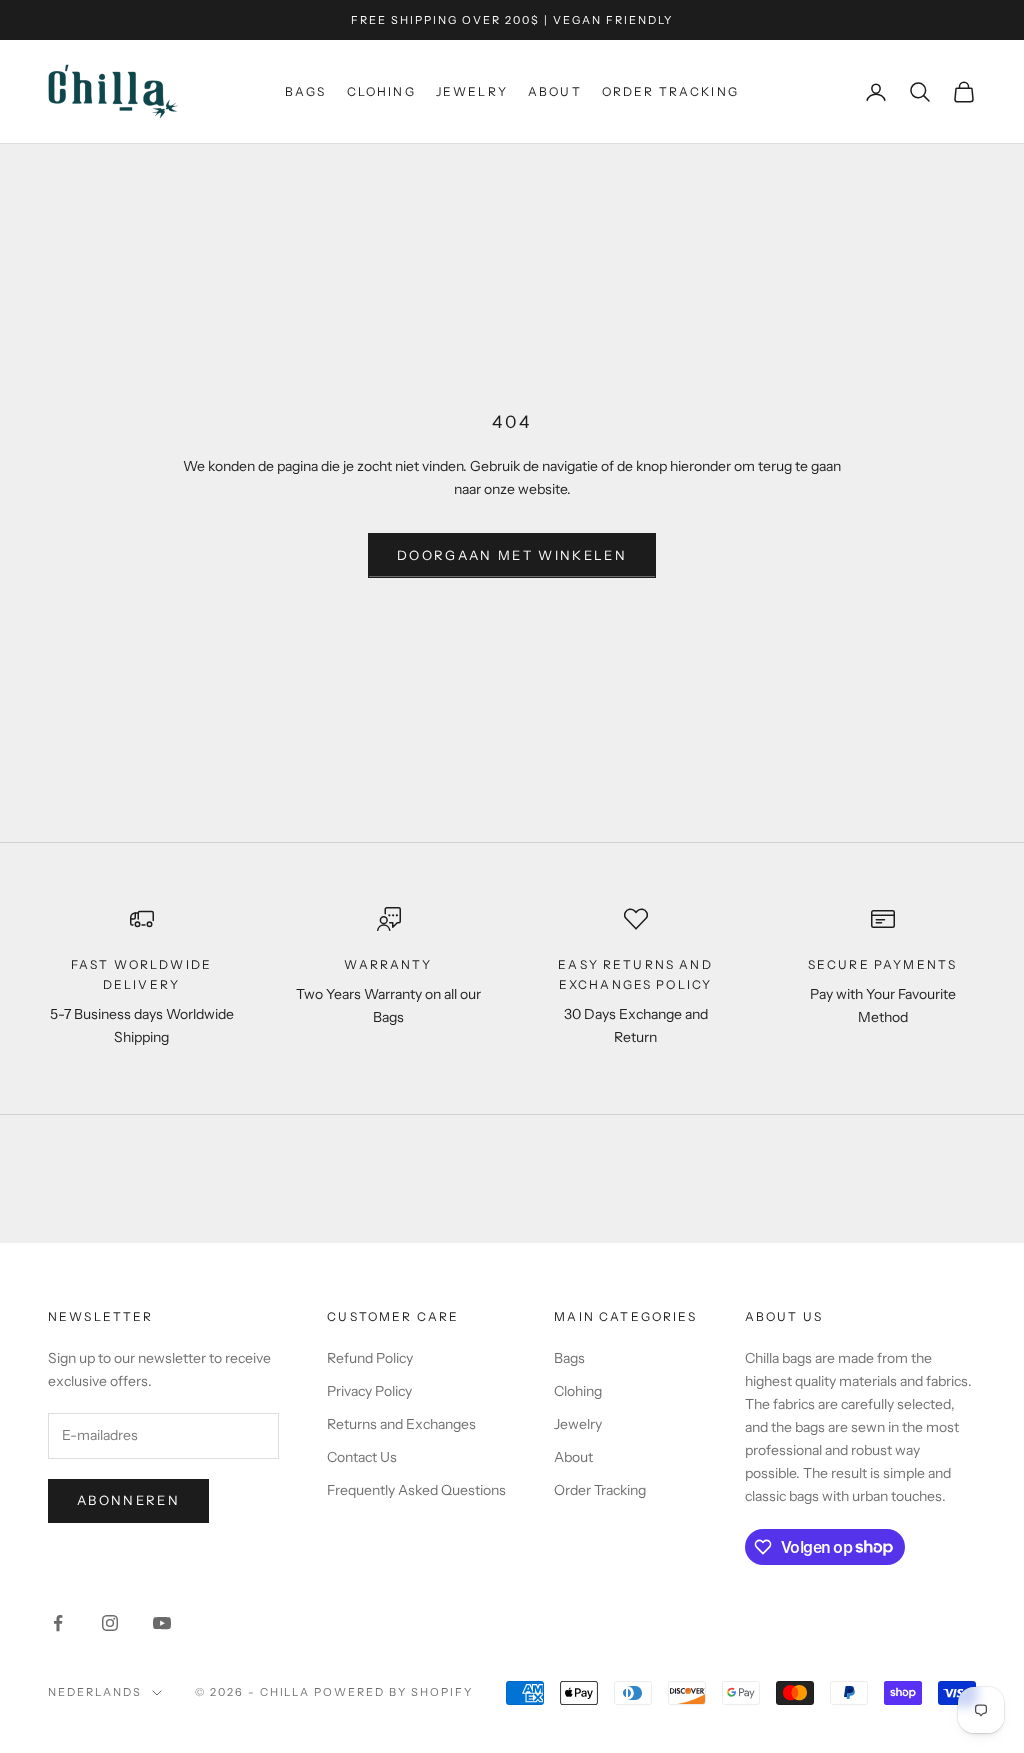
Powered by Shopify (393, 1692)
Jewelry (472, 91)
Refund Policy (370, 1358)
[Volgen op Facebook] (58, 1623)
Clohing (381, 91)
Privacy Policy (369, 1391)
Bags (306, 91)
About (555, 91)
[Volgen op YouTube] (162, 1623)
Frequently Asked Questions (416, 1490)
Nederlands (95, 1692)
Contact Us (362, 1457)
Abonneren (128, 1500)
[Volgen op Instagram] (110, 1623)
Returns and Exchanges (401, 1424)
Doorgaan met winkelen (512, 555)
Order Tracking (670, 91)
